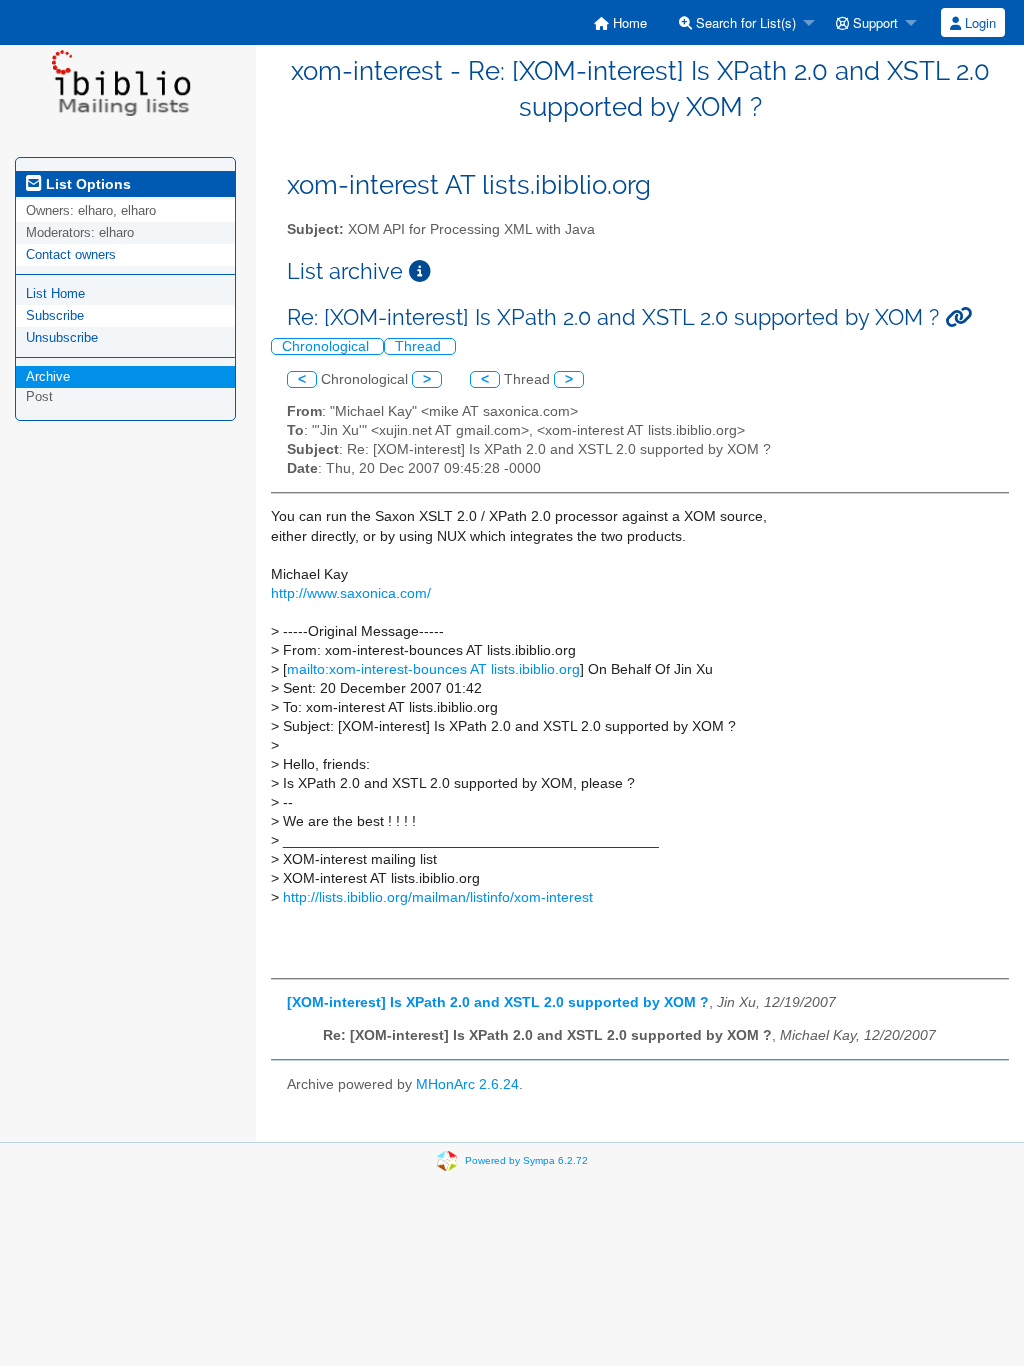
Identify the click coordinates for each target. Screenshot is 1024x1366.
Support (873, 22)
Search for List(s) (744, 22)
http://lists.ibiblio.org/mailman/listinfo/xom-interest (438, 897)
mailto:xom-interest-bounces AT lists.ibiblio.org (433, 669)
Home (628, 22)
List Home (55, 293)
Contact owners (71, 254)
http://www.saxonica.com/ (351, 593)
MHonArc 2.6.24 (467, 1084)
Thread (420, 346)
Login (978, 22)
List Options (86, 184)
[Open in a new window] (420, 271)
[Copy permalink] (958, 317)
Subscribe (55, 315)
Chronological (327, 346)
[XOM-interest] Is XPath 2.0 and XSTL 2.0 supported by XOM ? (498, 1002)
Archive (48, 376)
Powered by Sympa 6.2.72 (526, 1159)
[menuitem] (620, 22)
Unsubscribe (62, 337)
